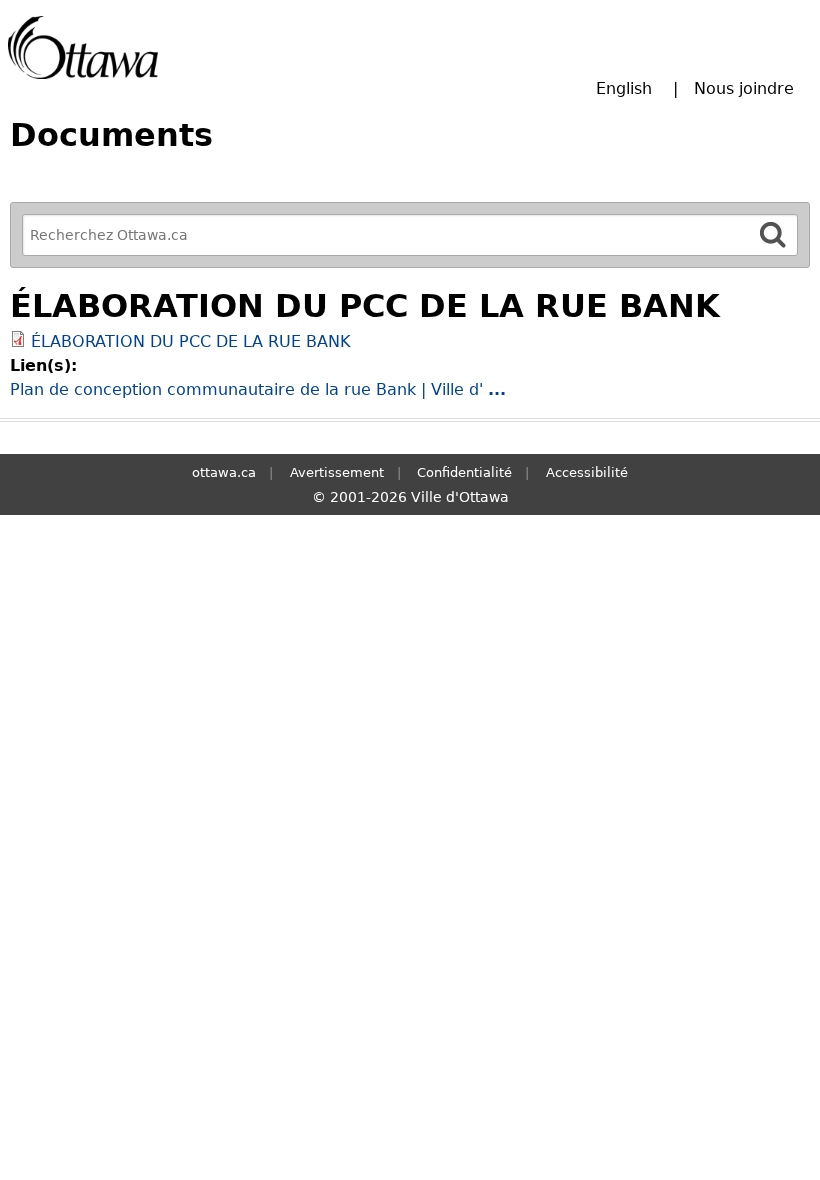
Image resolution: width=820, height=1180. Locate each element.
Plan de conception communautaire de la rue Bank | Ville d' (258, 389)
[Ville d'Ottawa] (83, 47)
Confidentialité (464, 472)
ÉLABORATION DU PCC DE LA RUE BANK (191, 341)
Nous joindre (744, 88)
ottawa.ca (224, 472)
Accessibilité (587, 472)
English (624, 88)
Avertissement (337, 472)
